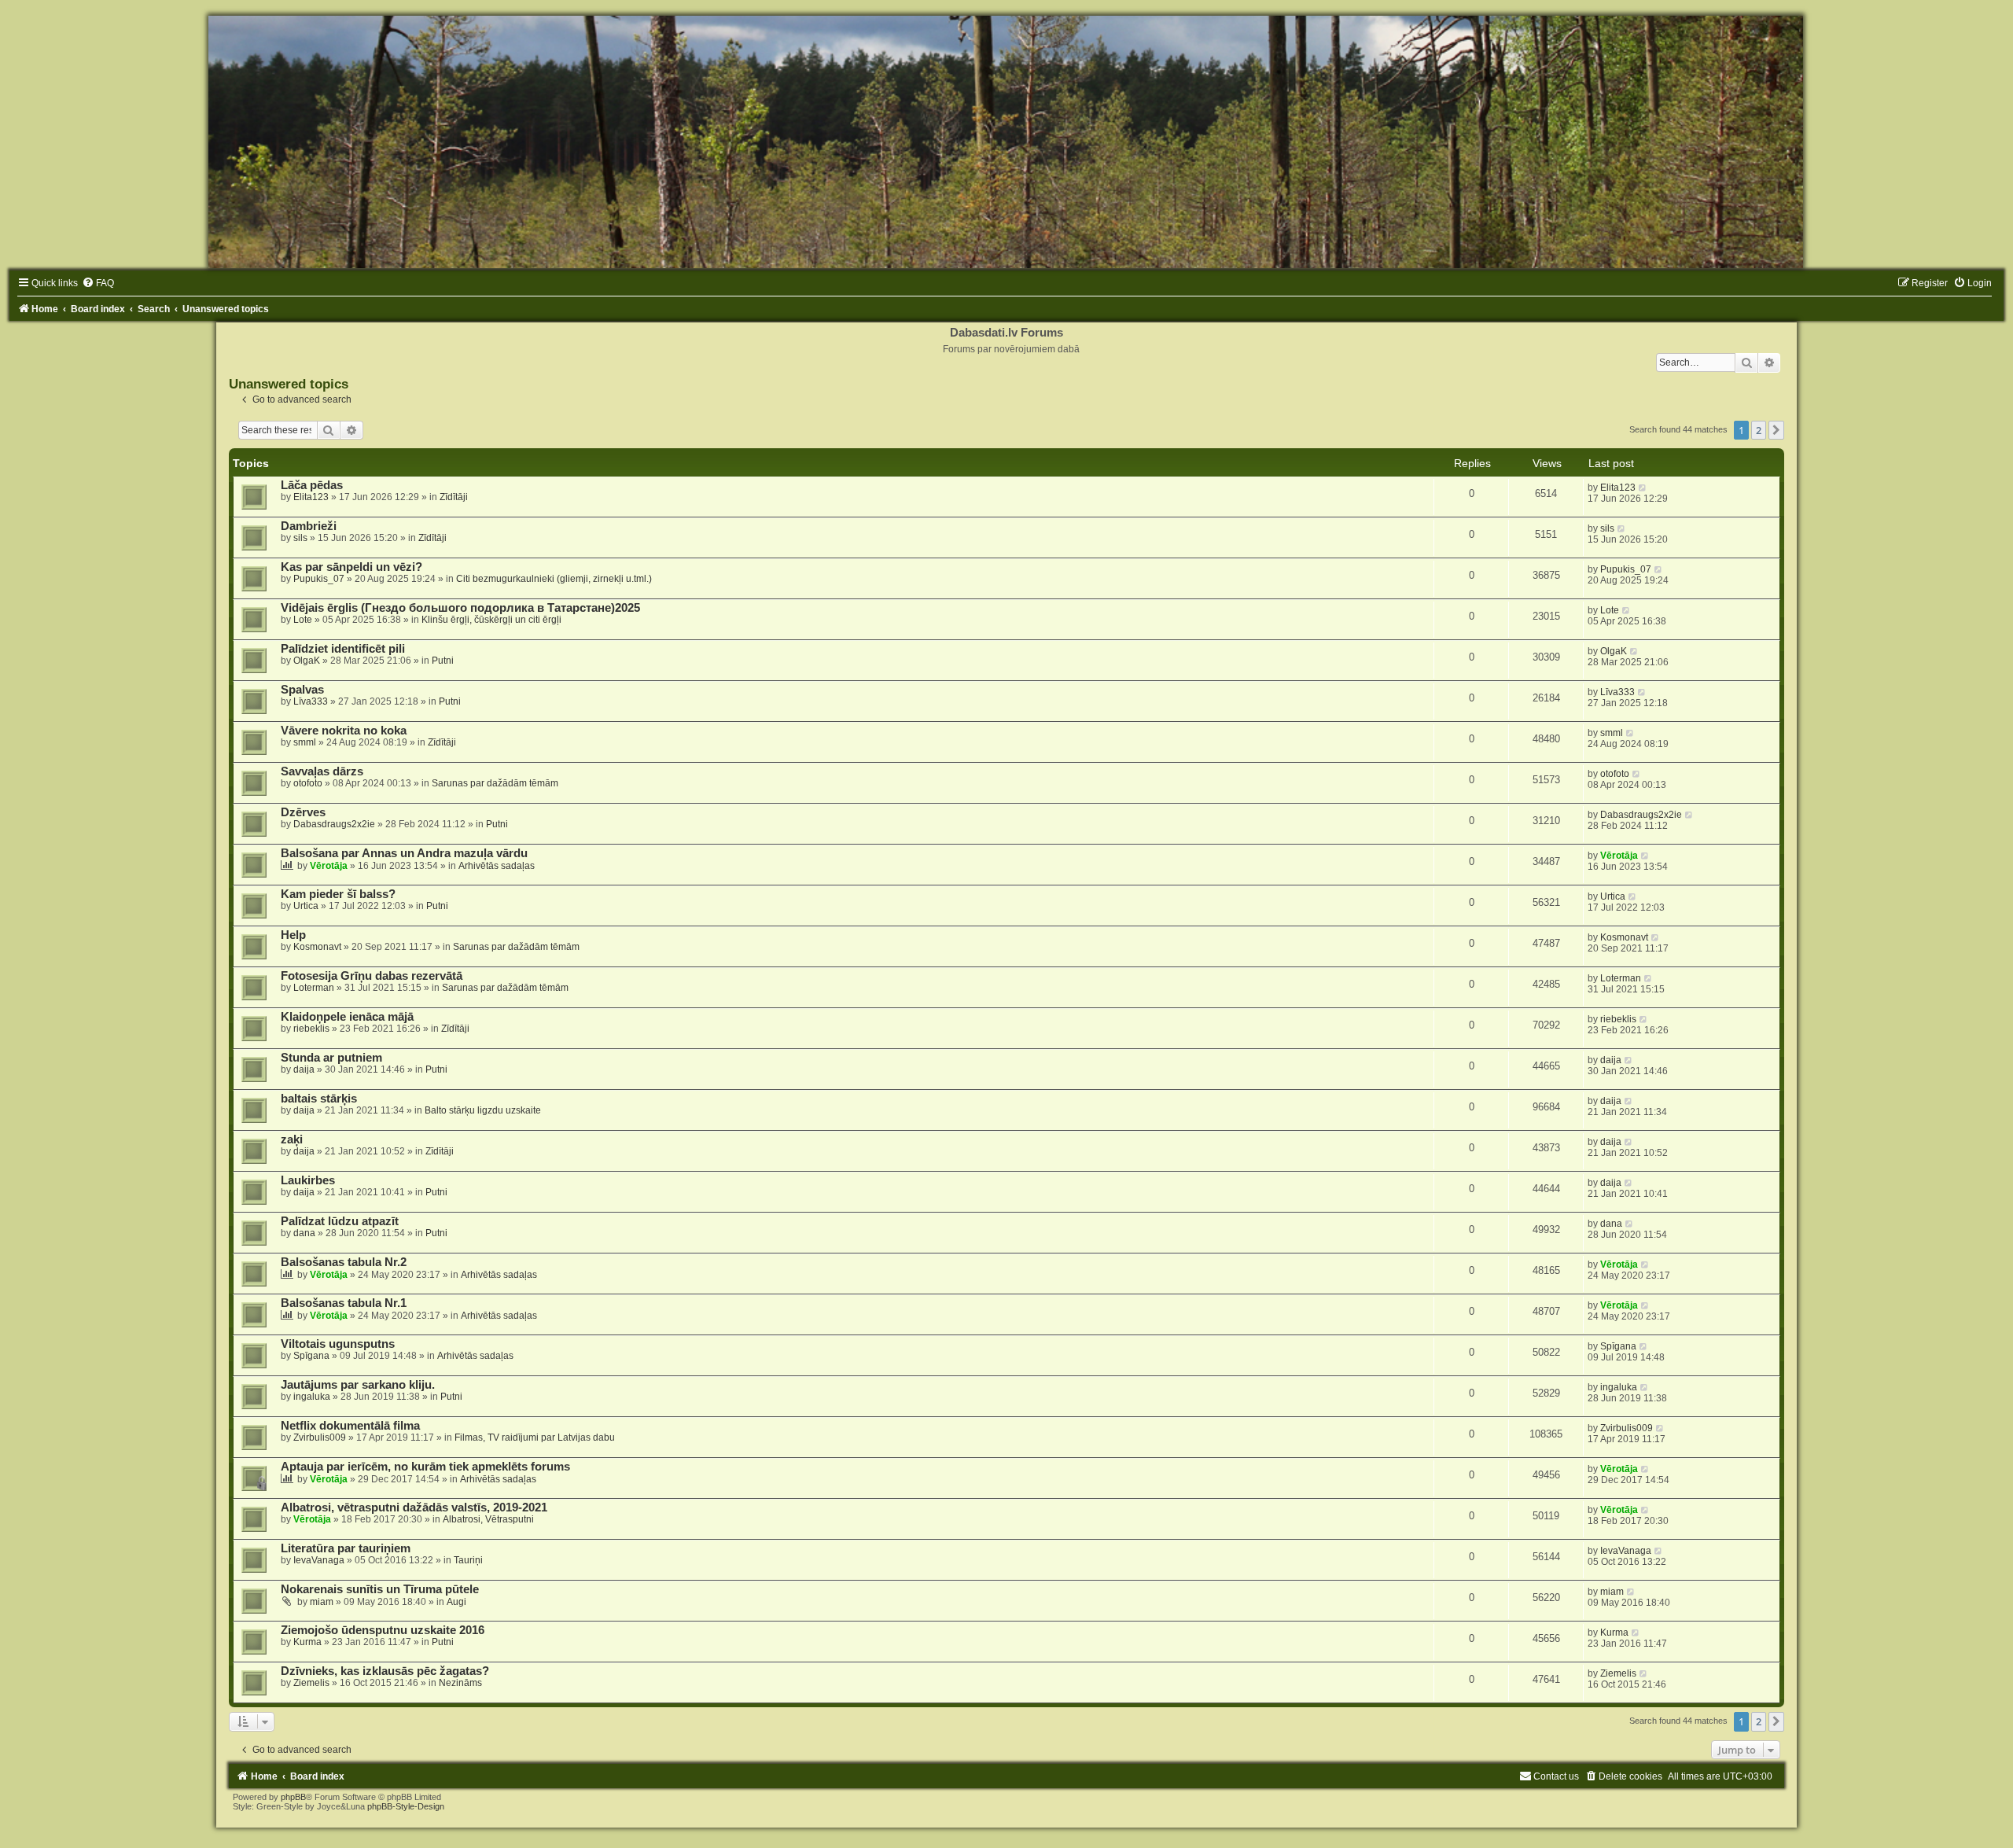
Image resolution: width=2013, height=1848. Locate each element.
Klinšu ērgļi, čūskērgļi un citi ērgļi (491, 620)
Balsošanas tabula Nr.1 (344, 1303)
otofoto (308, 783)
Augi (456, 1602)
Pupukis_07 (319, 579)
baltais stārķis (319, 1099)
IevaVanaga (319, 1560)
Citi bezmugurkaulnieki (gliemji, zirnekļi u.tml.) (554, 579)
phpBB (293, 1797)
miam (322, 1602)
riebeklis (311, 1029)
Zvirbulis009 (320, 1438)
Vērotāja (329, 866)
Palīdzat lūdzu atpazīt (340, 1221)
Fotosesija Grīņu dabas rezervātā (372, 976)
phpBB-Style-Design (406, 1806)
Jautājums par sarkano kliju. (358, 1385)
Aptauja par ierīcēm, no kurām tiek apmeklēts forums (425, 1467)
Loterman (314, 988)
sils (300, 538)
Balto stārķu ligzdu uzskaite (483, 1110)
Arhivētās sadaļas (497, 866)
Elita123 (311, 497)
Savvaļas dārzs (322, 771)
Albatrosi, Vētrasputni (488, 1519)
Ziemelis (311, 1683)
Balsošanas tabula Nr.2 (344, 1262)
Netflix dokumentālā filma (350, 1426)
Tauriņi (468, 1560)
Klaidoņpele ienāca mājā (347, 1017)
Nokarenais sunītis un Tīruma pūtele (380, 1589)
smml (305, 742)
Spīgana (311, 1356)
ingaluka (312, 1397)
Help (293, 935)
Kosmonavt (317, 947)
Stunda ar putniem (331, 1058)
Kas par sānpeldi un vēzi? (351, 567)
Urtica (306, 906)
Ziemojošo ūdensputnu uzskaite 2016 (383, 1630)
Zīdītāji (454, 497)
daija (304, 1069)
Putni (443, 661)
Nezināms (460, 1683)
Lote (303, 620)
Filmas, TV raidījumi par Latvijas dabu (535, 1438)
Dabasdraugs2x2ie (334, 824)
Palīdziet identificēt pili (343, 649)
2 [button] (1759, 430)
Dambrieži (309, 526)
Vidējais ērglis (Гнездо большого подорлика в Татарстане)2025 (460, 608)
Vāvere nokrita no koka (344, 731)
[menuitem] (98, 283)
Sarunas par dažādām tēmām (495, 783)
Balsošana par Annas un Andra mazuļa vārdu (404, 853)
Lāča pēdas (312, 485)
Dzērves (303, 812)
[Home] (1006, 142)
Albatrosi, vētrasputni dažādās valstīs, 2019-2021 (414, 1507)
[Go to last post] (1643, 488)
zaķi (292, 1139)
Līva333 (311, 701)
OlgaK (307, 661)
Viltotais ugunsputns (338, 1344)
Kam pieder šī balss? (338, 894)
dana (304, 1233)
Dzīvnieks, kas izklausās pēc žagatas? (385, 1671)
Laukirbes (308, 1180)
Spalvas (302, 690)
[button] (1776, 430)
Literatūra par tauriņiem (346, 1548)
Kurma (307, 1642)
